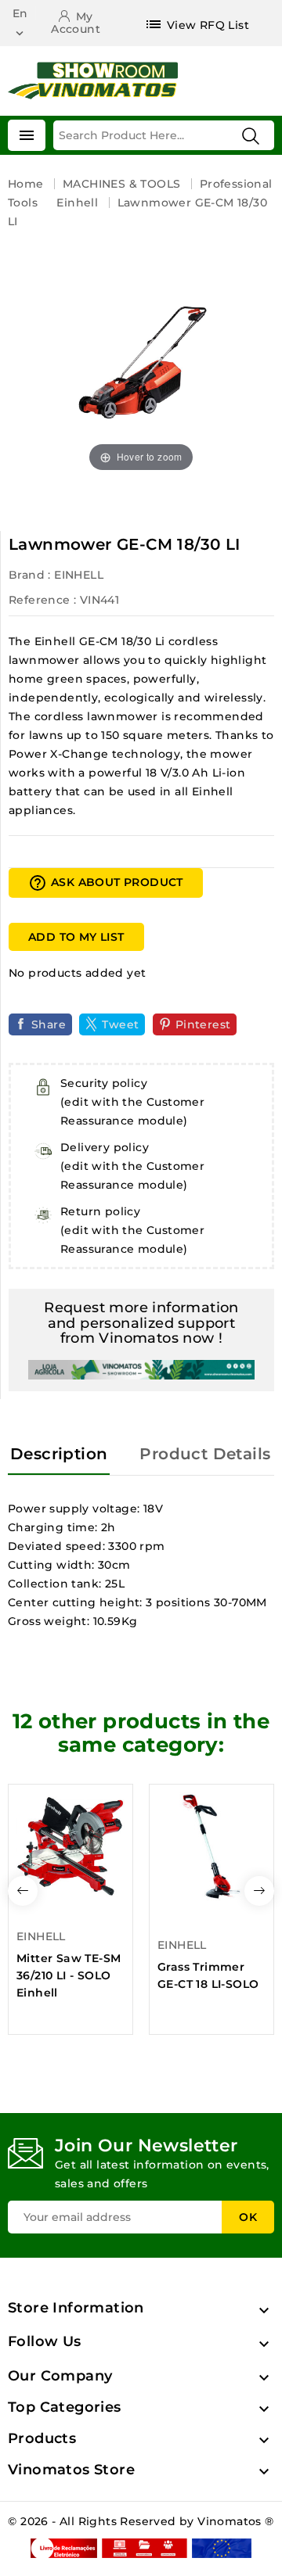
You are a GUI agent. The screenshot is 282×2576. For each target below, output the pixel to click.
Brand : (30, 575)
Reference (40, 600)
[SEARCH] (251, 136)
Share (49, 1024)
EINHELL (79, 575)
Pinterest (203, 1024)
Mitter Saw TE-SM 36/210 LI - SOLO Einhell (69, 1975)
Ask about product (106, 883)
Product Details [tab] (205, 1454)
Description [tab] (59, 1454)
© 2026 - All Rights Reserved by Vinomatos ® (141, 2521)
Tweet (120, 1024)
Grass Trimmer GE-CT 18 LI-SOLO (208, 1975)
